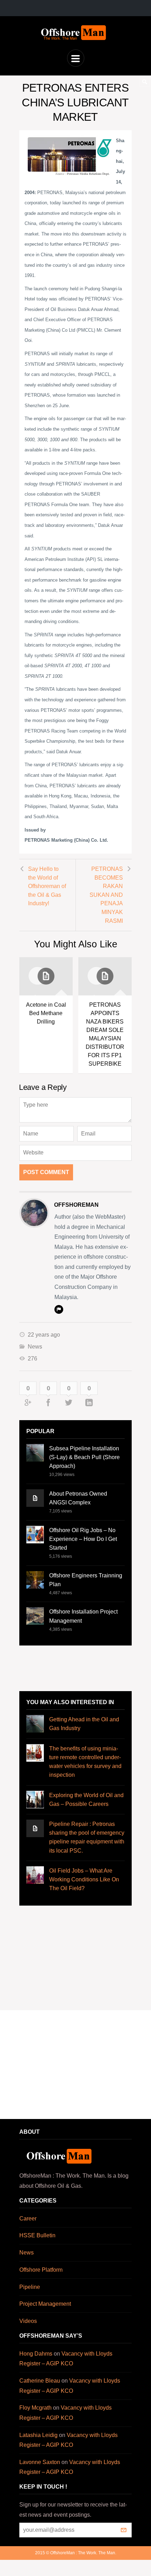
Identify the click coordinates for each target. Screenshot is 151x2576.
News (35, 1347)
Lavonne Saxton (40, 2462)
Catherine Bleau (40, 2381)
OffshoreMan (76, 1205)
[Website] (59, 1309)
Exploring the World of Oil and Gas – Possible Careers (86, 1800)
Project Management (45, 2304)
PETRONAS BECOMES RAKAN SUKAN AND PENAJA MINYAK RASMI (106, 895)
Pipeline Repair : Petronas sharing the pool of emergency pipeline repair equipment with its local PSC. (87, 1837)
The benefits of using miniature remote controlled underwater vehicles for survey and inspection (85, 1762)
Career (28, 2219)
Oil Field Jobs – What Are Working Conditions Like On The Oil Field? (84, 1879)
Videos (28, 2321)
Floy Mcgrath (35, 2408)
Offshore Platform (41, 2270)
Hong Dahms (36, 2354)
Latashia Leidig (38, 2435)
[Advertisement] (75, 1668)
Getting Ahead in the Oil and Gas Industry (84, 1724)
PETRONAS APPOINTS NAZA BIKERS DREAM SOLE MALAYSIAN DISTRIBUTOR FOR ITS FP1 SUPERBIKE (105, 1034)
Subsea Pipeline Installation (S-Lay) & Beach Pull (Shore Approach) (84, 1457)
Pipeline (30, 2287)
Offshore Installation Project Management (83, 1616)
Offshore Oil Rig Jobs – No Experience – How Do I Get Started (83, 1539)
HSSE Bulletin (37, 2235)
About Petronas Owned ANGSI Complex (78, 1498)
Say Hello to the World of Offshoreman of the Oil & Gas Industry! (47, 886)
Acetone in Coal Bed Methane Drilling (46, 1013)
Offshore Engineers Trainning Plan (86, 1580)
